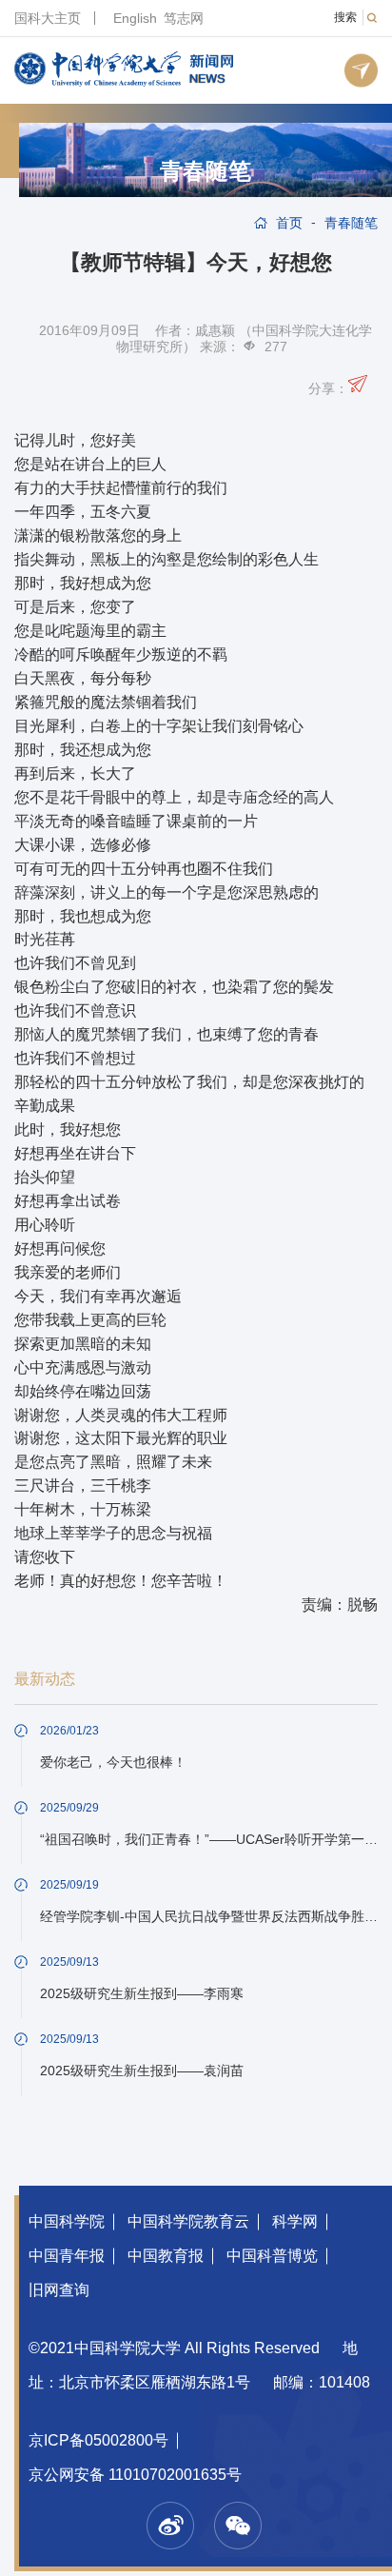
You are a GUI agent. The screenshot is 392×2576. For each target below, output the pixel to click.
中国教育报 (166, 2256)
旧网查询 (59, 2290)
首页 (289, 223)
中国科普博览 (272, 2256)
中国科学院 (67, 2221)
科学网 (295, 2221)
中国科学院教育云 (188, 2221)
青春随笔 (206, 171)
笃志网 (184, 18)
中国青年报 (67, 2256)
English (135, 18)
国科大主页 (48, 18)
